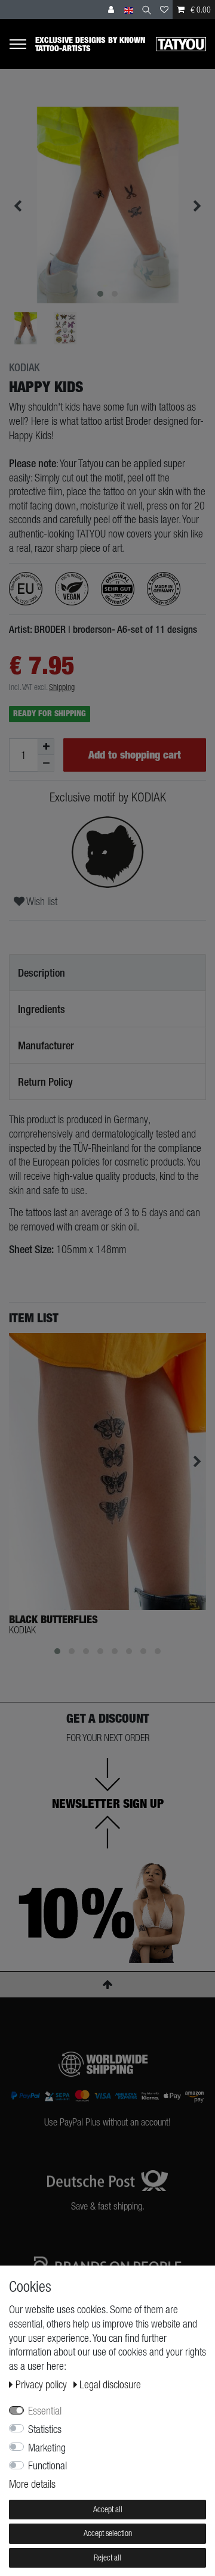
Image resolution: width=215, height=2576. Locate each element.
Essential (45, 2411)
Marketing (47, 2448)
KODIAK (24, 368)
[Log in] (112, 10)
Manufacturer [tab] (46, 1045)
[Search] (147, 10)
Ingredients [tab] (42, 1009)
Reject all (107, 2558)
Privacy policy (42, 2384)
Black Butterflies (53, 1620)
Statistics (45, 2429)
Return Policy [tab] (45, 1082)
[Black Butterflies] (107, 1472)
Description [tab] (42, 973)
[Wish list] (164, 10)
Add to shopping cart (135, 755)
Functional (47, 2465)
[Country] (129, 10)
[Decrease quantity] (46, 763)
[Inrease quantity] (46, 747)
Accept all (108, 2509)
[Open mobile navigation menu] (22, 44)
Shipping (62, 687)
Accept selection (108, 2533)
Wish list (41, 901)
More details (32, 2484)
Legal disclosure (110, 2384)
